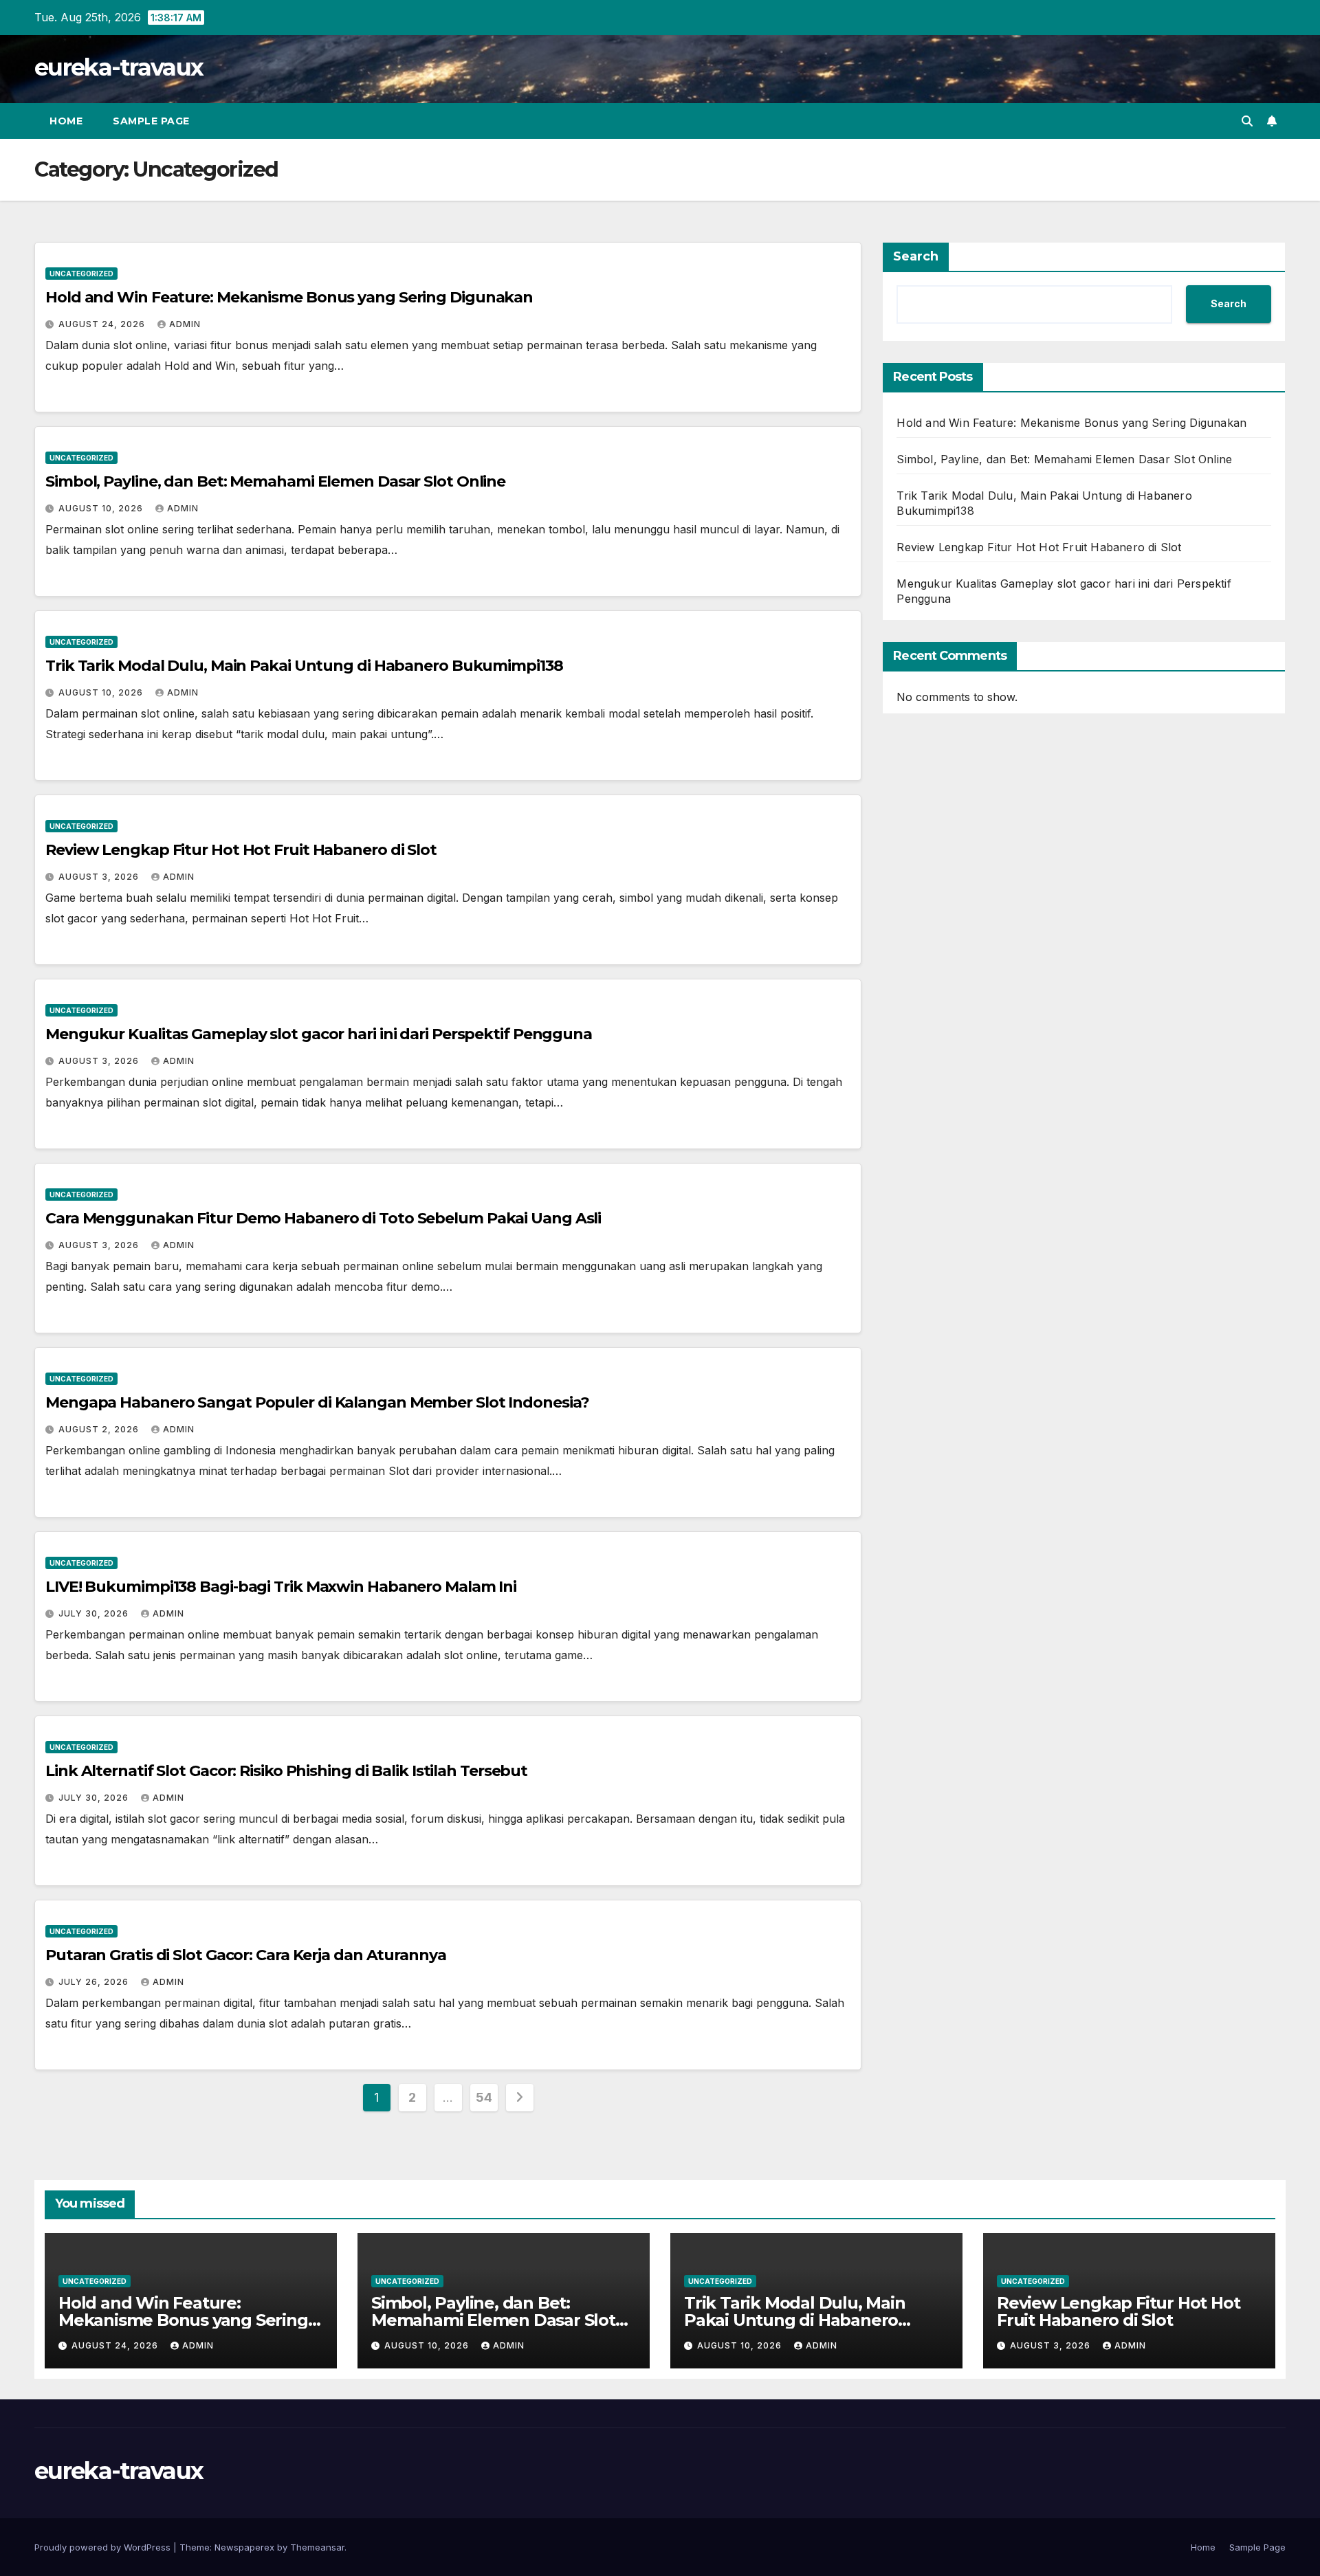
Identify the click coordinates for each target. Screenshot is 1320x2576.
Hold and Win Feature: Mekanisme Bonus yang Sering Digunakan (289, 297)
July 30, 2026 (95, 1613)
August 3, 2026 (100, 877)
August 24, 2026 (103, 324)
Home (66, 121)
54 (484, 2097)
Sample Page (151, 121)
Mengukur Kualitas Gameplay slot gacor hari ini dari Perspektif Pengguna (319, 1034)
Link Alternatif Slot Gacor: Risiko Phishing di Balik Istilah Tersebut (286, 1771)
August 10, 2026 (102, 508)
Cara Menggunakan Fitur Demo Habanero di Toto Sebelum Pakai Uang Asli (323, 1218)
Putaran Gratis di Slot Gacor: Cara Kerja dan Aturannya (246, 1955)
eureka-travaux (119, 67)
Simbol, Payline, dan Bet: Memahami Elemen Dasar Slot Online (275, 481)
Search (916, 256)
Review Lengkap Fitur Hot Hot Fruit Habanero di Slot (241, 850)
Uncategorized (81, 274)
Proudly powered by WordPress (104, 2547)
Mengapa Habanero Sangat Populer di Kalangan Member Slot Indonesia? (317, 1402)
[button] (1247, 121)
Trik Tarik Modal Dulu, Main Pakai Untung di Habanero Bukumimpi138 (304, 666)
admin (185, 324)
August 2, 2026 (100, 1429)
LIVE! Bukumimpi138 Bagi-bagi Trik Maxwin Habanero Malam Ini (281, 1587)
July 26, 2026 (95, 1982)
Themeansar (317, 2547)
